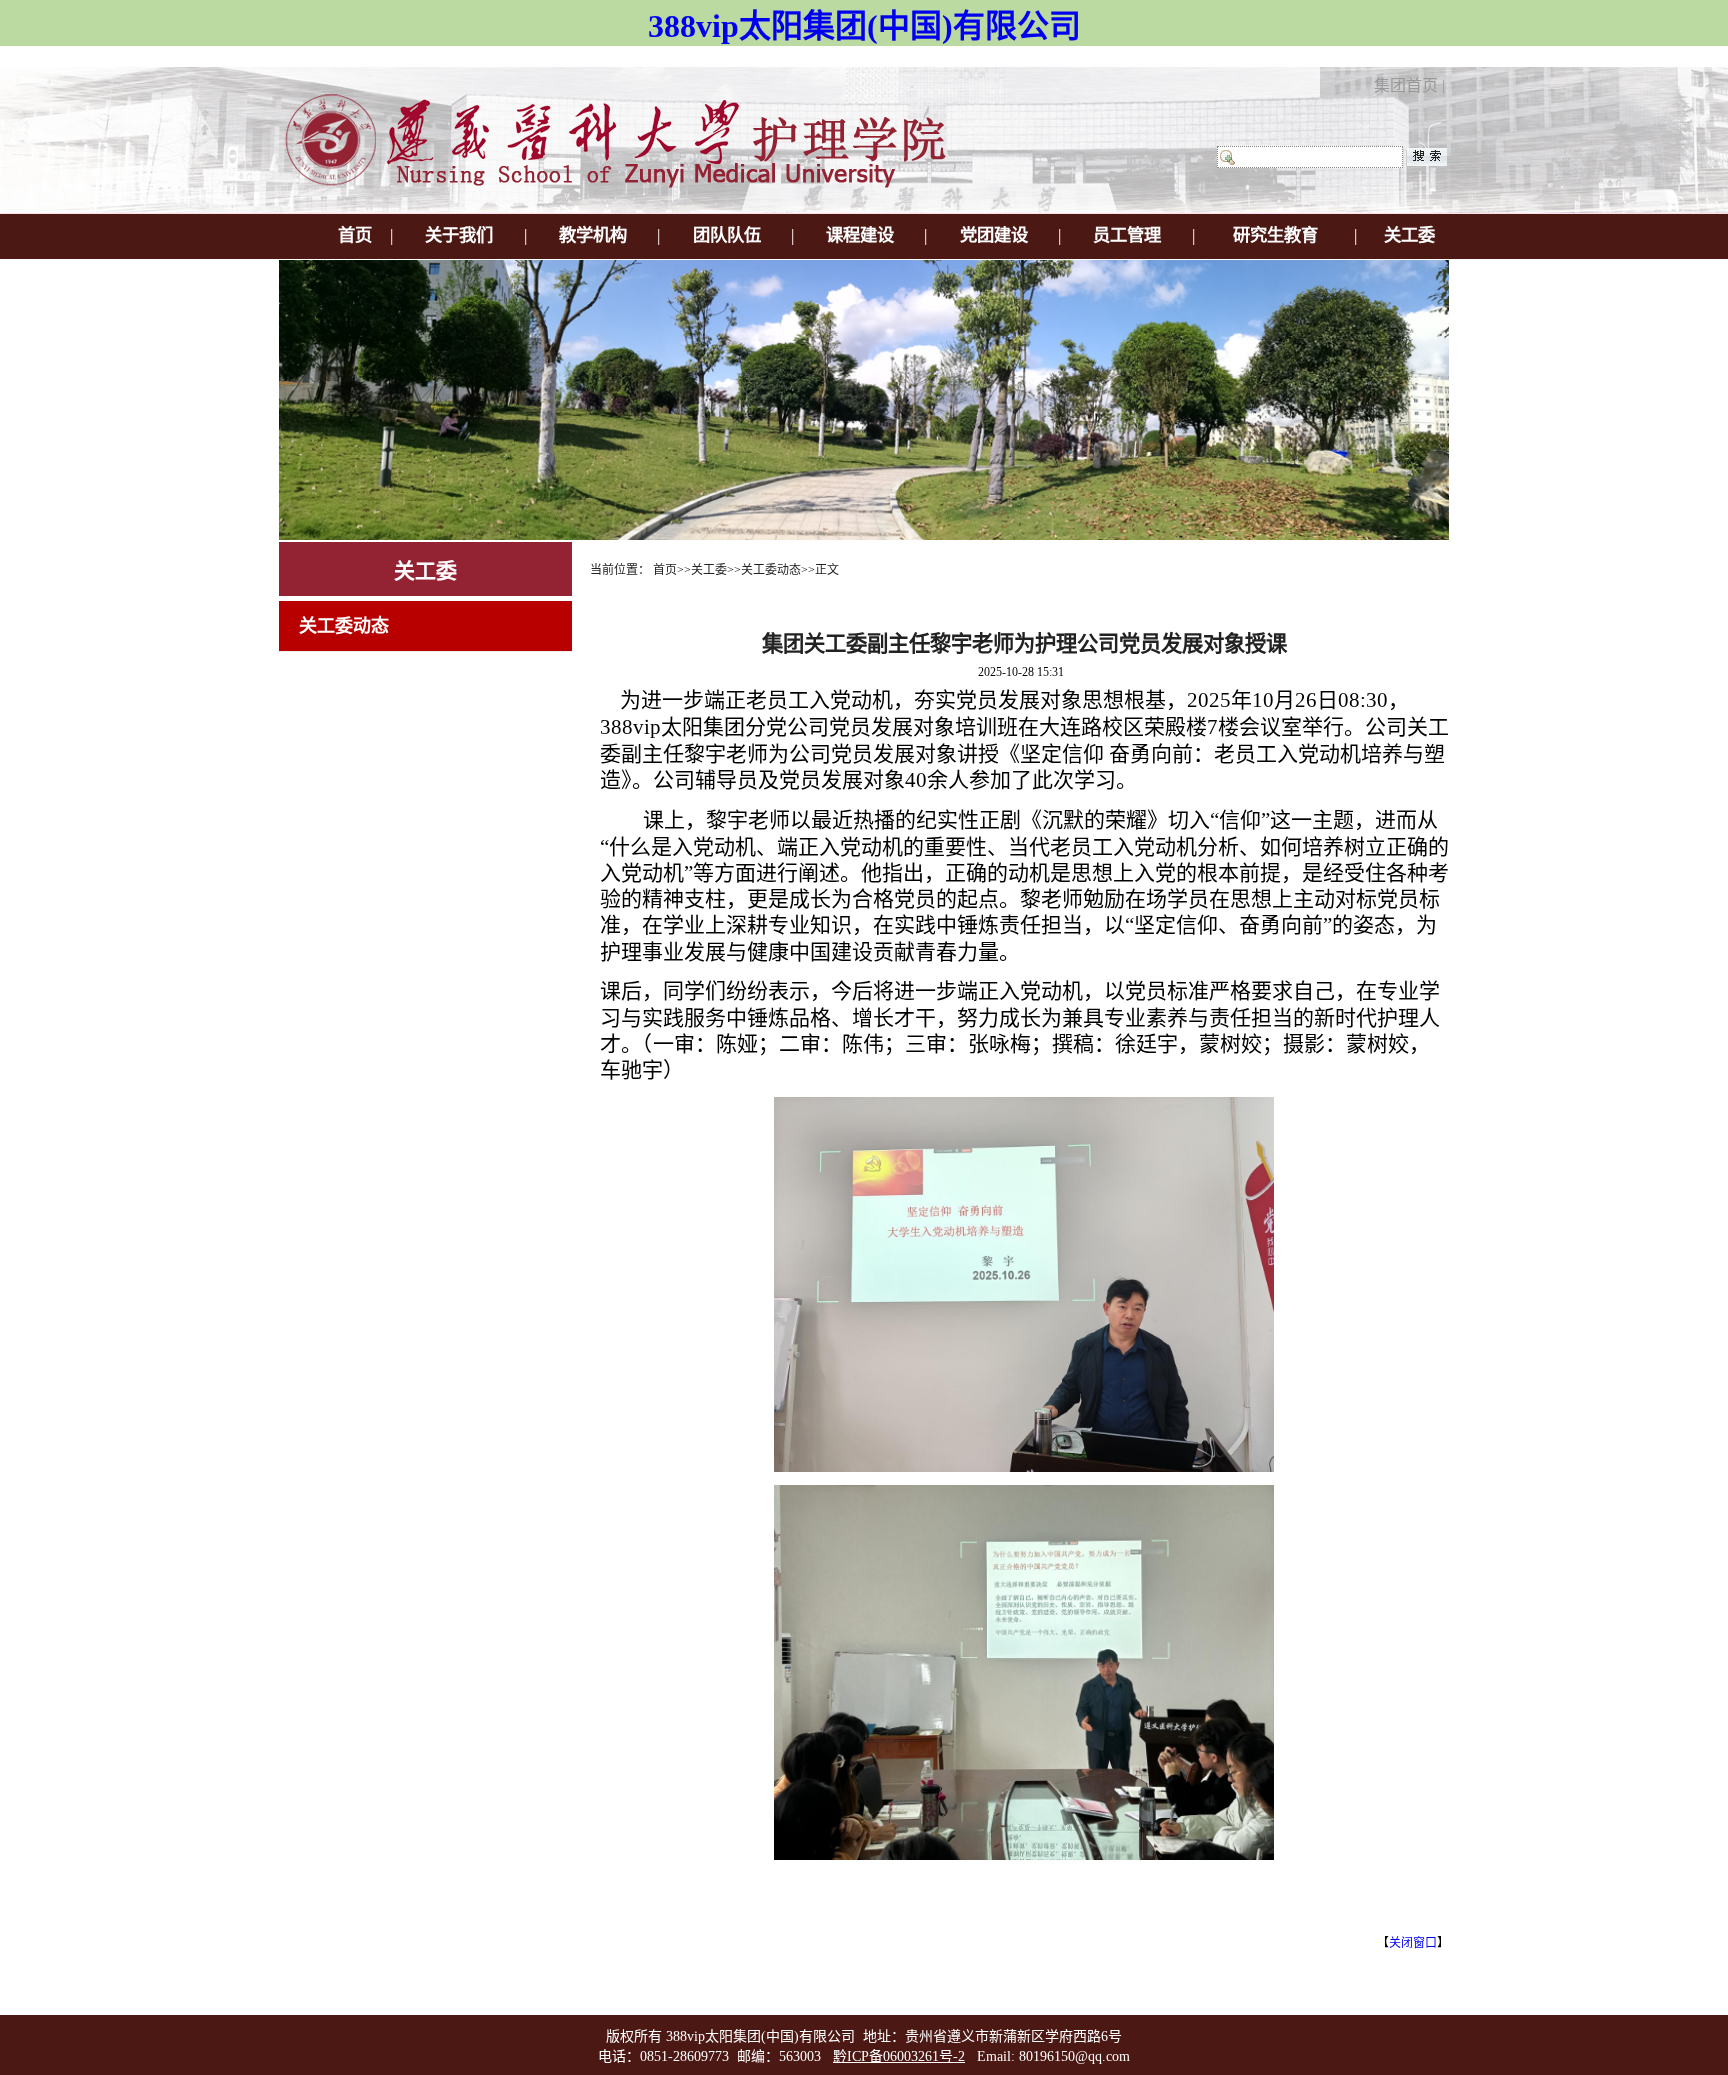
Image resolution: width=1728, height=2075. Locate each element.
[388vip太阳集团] (629, 184)
